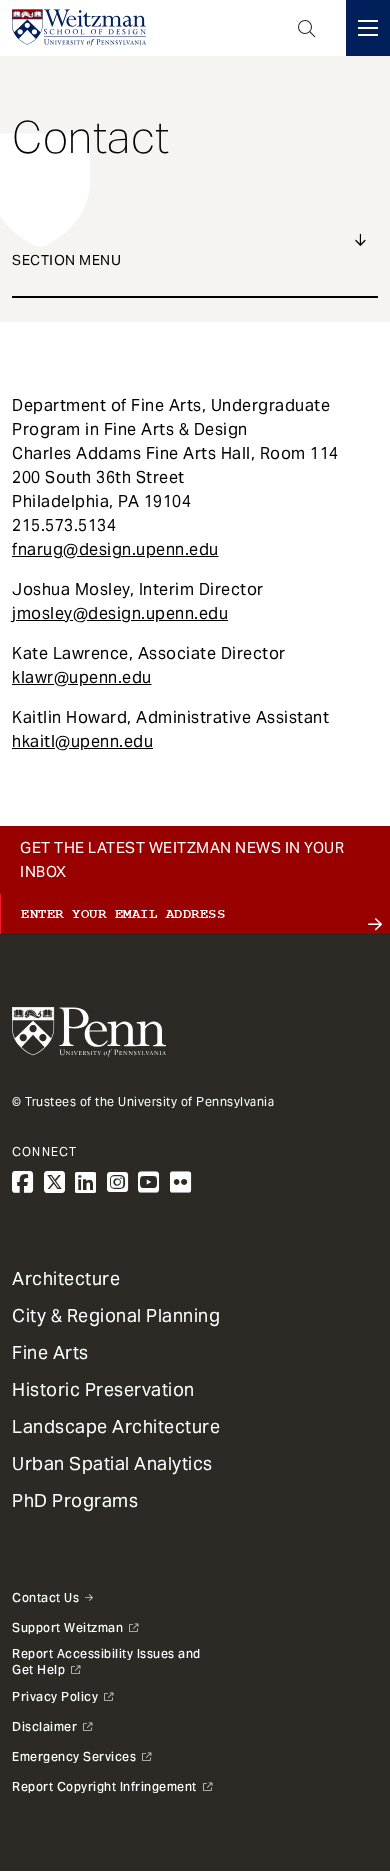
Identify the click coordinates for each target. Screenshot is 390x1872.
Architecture (66, 1278)
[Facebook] (23, 1182)
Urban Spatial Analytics (112, 1463)
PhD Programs (75, 1500)
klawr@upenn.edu (82, 677)
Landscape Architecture (116, 1426)
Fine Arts (50, 1352)
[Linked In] (86, 1182)
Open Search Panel (307, 28)
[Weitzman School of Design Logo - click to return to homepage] (79, 28)
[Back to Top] (195, 1804)
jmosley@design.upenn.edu (120, 613)
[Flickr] (181, 1182)
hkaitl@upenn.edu (82, 741)
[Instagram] (118, 1182)
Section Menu (66, 260)
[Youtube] (149, 1182)
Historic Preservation (103, 1389)
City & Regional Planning (116, 1315)
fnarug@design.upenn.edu (115, 549)
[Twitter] (55, 1182)
